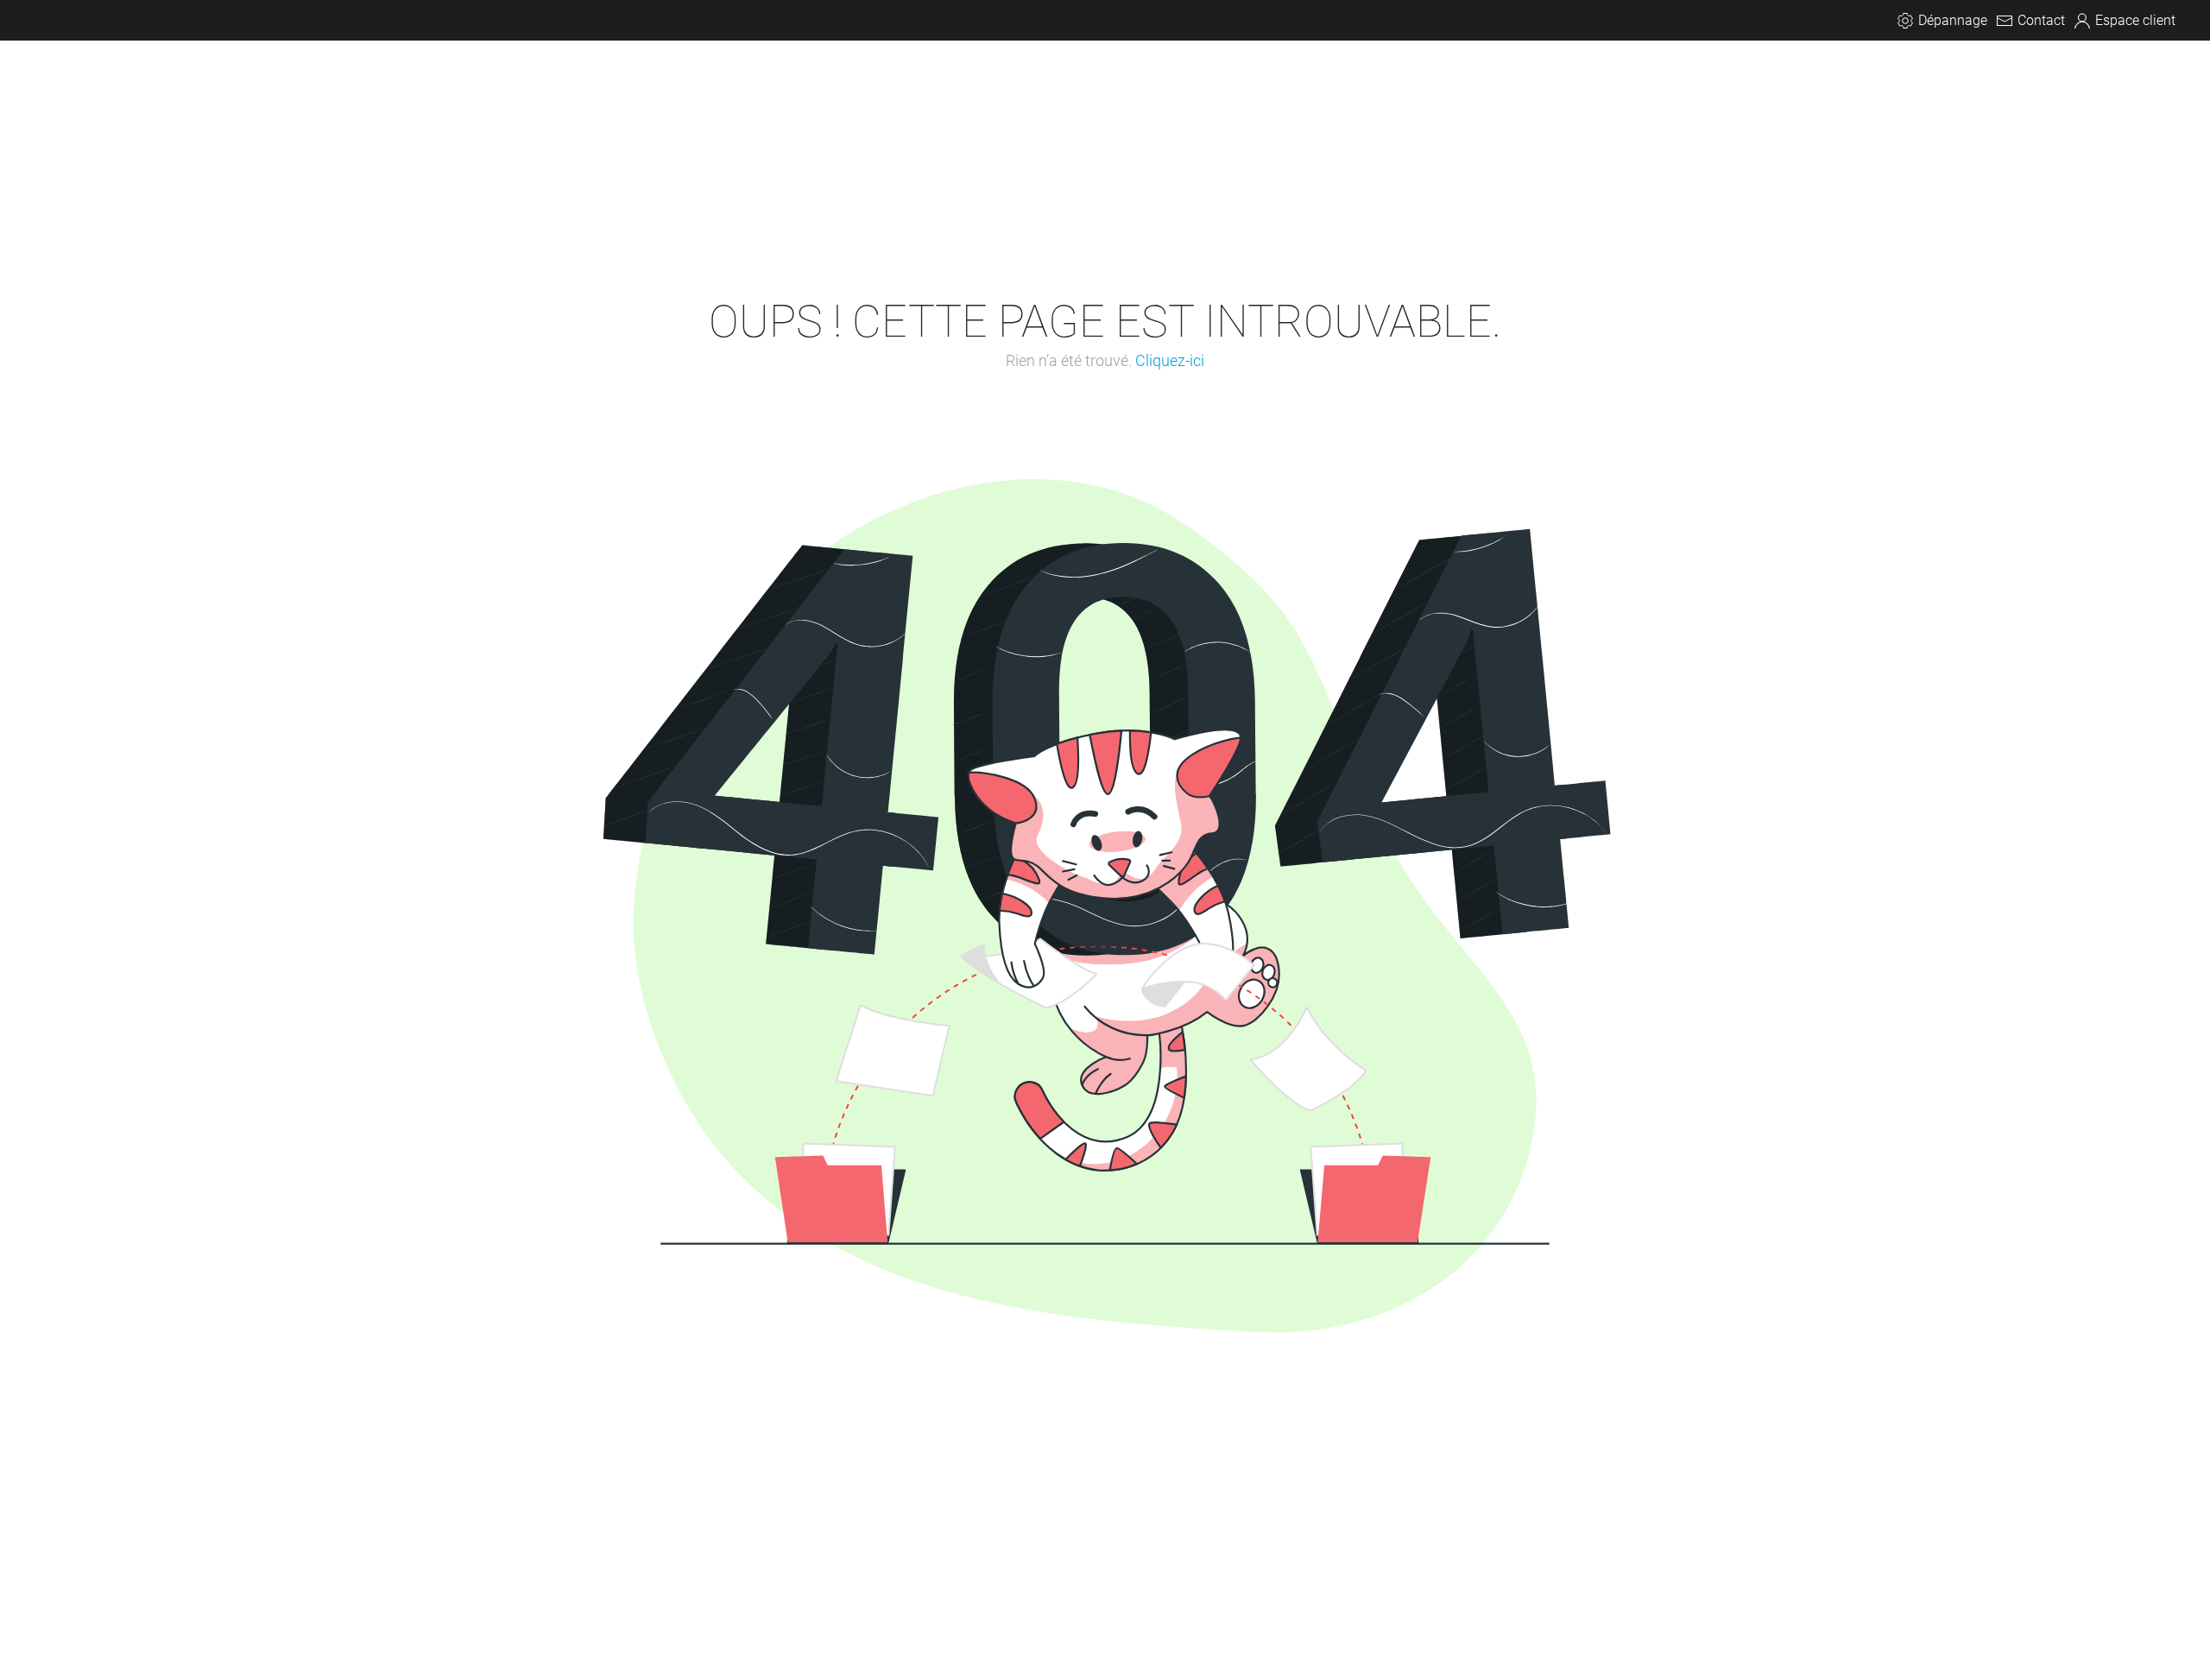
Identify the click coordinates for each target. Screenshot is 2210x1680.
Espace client (2135, 20)
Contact (2041, 20)
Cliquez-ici (1170, 360)
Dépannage (1953, 20)
